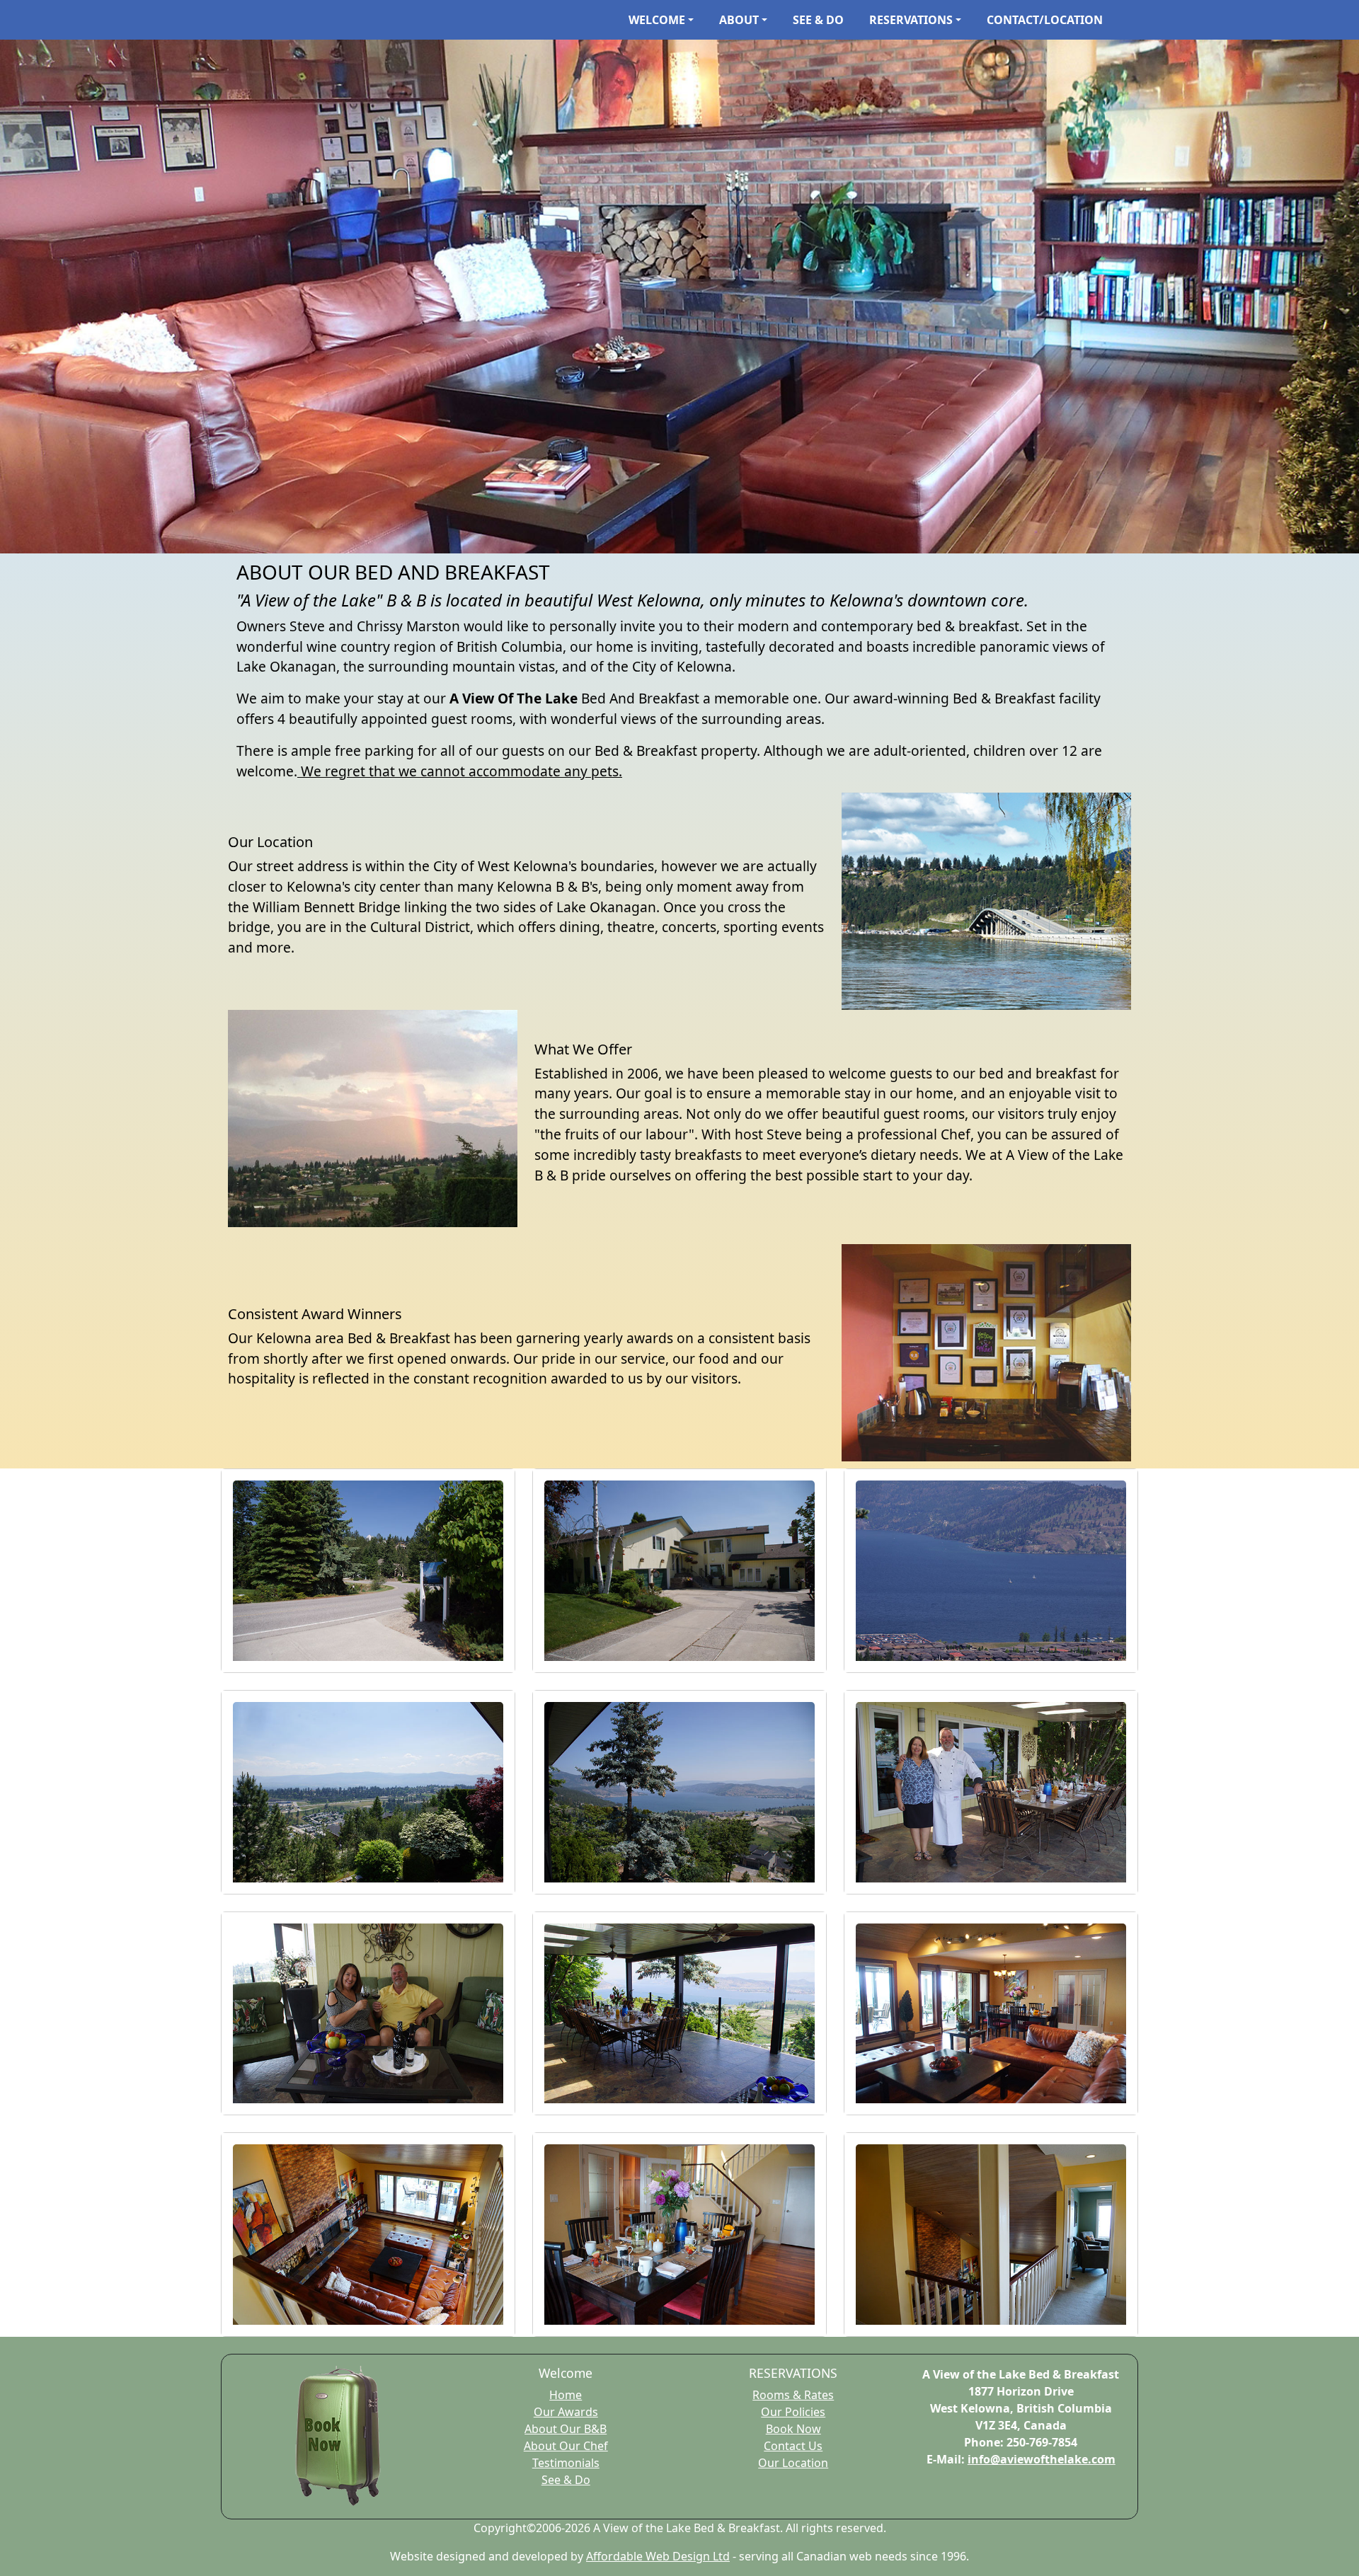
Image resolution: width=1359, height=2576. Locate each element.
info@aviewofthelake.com (1042, 2459)
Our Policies (793, 2412)
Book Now (793, 2429)
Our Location (793, 2463)
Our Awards (566, 2412)
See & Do (566, 2480)
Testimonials (566, 2463)
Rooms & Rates (793, 2395)
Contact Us (793, 2446)
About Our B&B (566, 2429)
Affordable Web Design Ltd (658, 2556)
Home (566, 2395)
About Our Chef (566, 2446)
